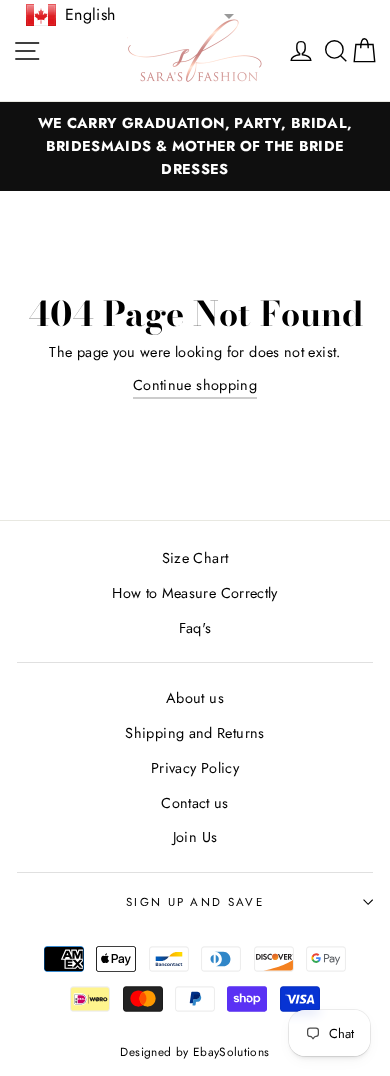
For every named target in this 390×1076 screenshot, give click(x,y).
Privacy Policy (195, 768)
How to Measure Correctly (195, 593)
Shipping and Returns (194, 733)
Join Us (195, 837)
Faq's (195, 628)
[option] (195, 146)
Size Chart (195, 558)
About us (195, 698)
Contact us (195, 803)
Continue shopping (195, 385)
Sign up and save (195, 902)
